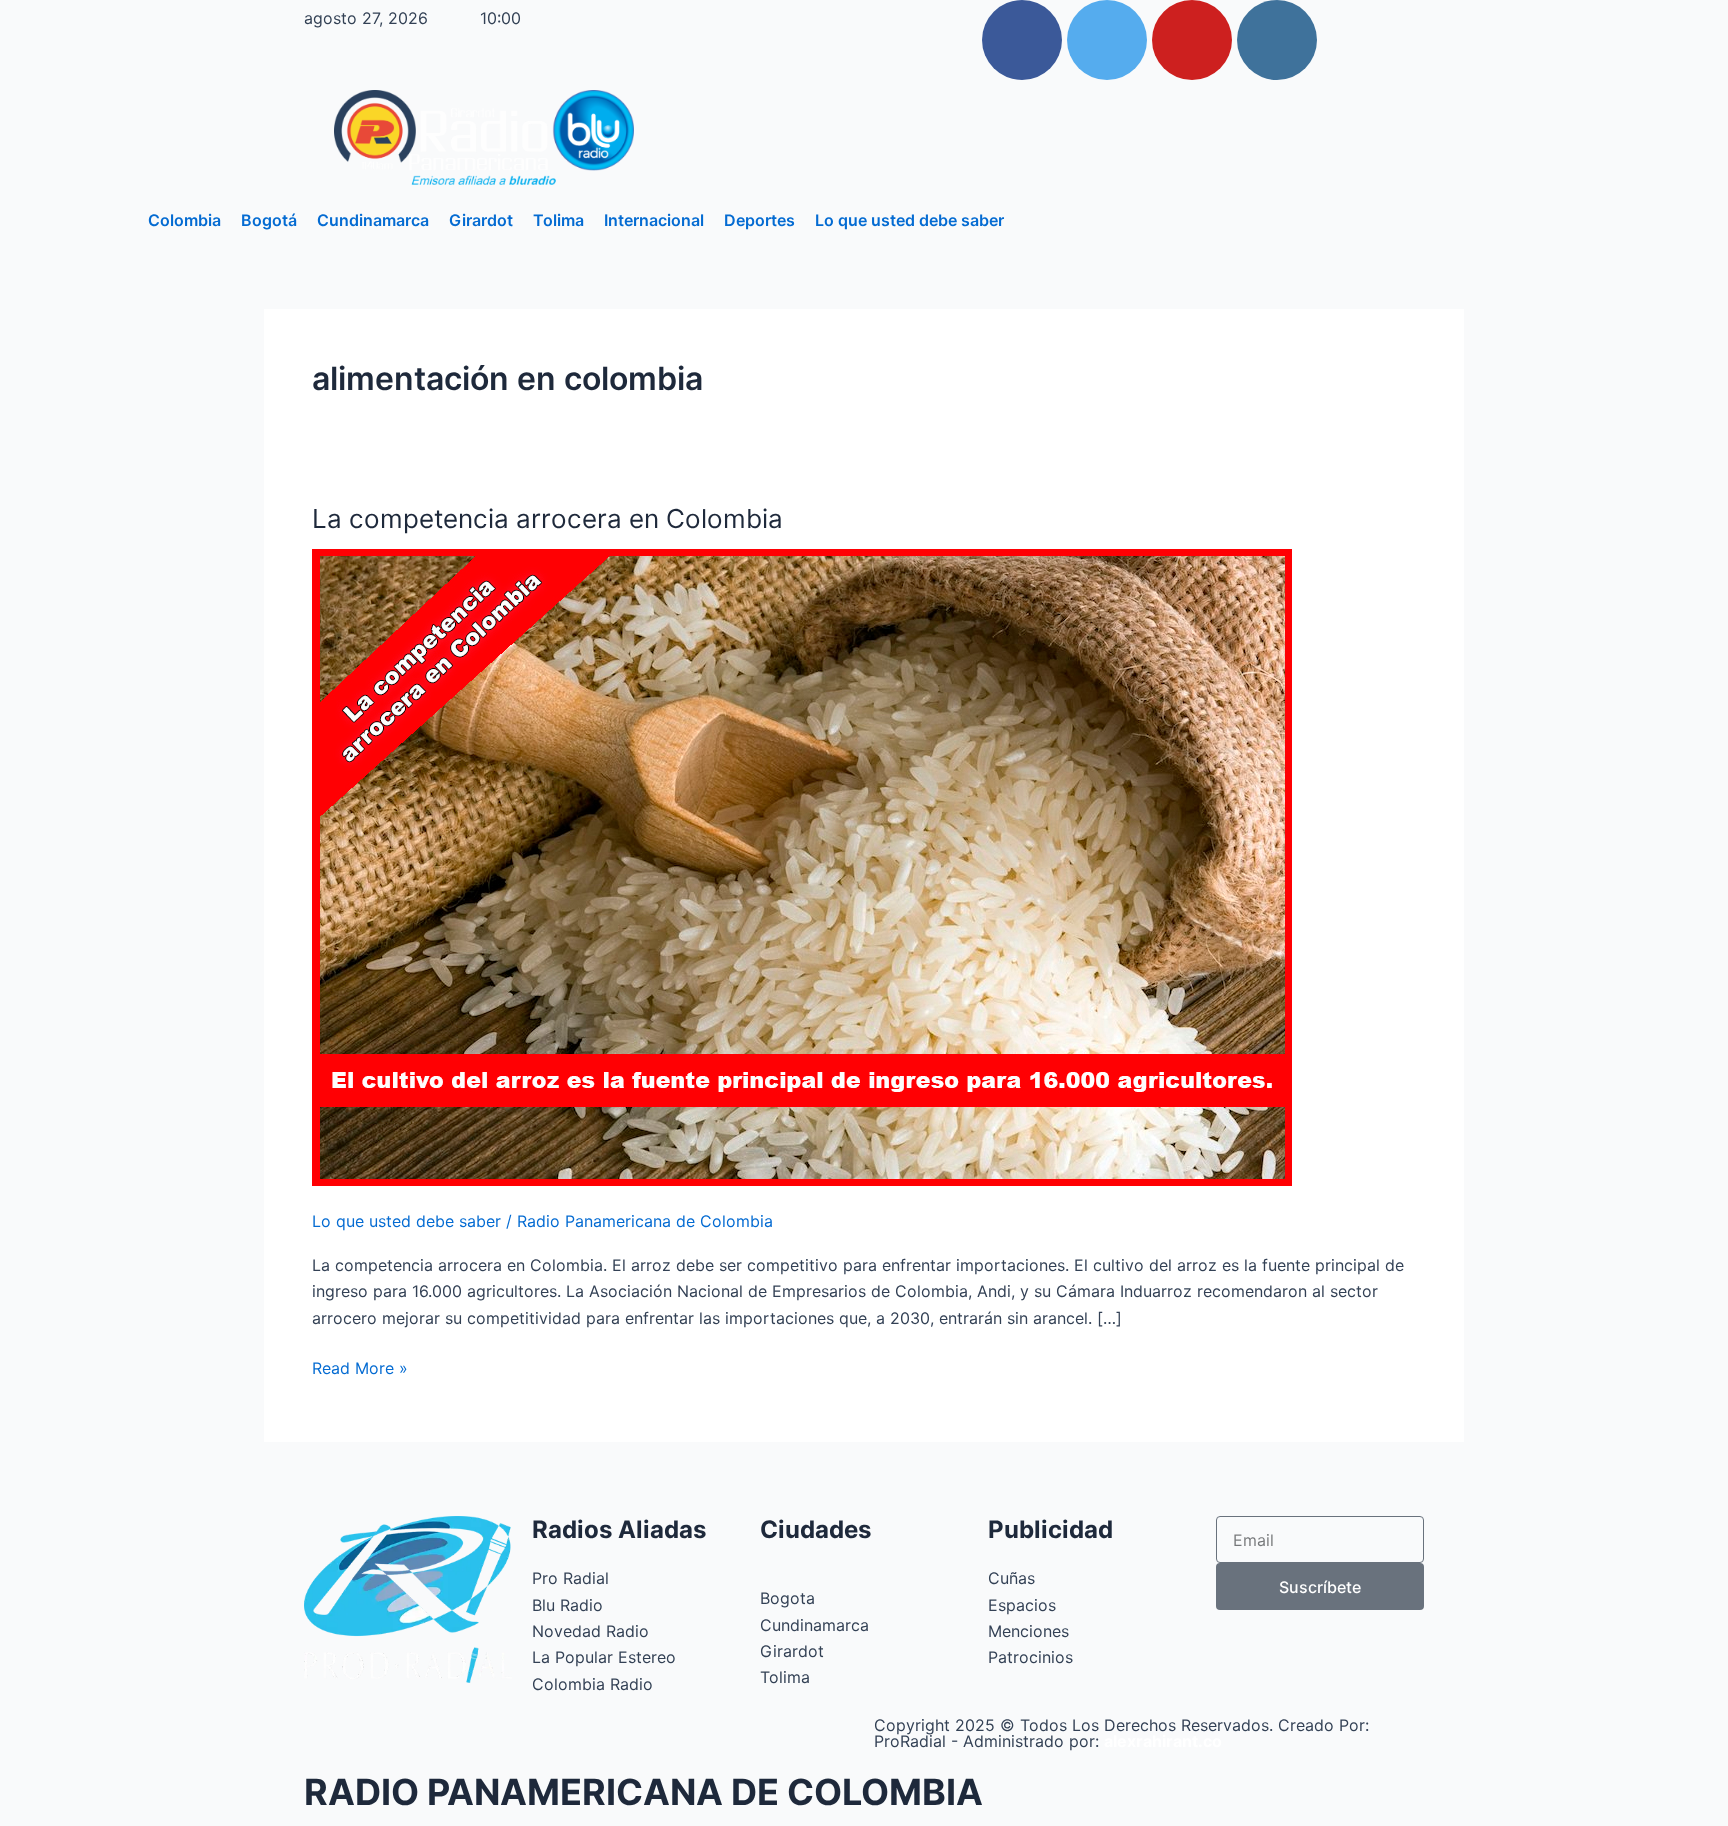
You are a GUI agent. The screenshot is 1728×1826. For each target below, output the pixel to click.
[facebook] (1022, 40)
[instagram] (1277, 40)
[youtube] (1192, 40)
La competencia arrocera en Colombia (547, 518)
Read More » (360, 1366)
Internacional (654, 220)
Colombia (184, 220)
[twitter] (1107, 40)
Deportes (759, 220)
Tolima (558, 220)
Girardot (481, 220)
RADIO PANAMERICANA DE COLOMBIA (643, 1792)
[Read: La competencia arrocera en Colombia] (802, 865)
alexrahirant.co (1163, 1741)
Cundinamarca (373, 220)
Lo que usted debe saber (909, 220)
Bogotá (269, 220)
